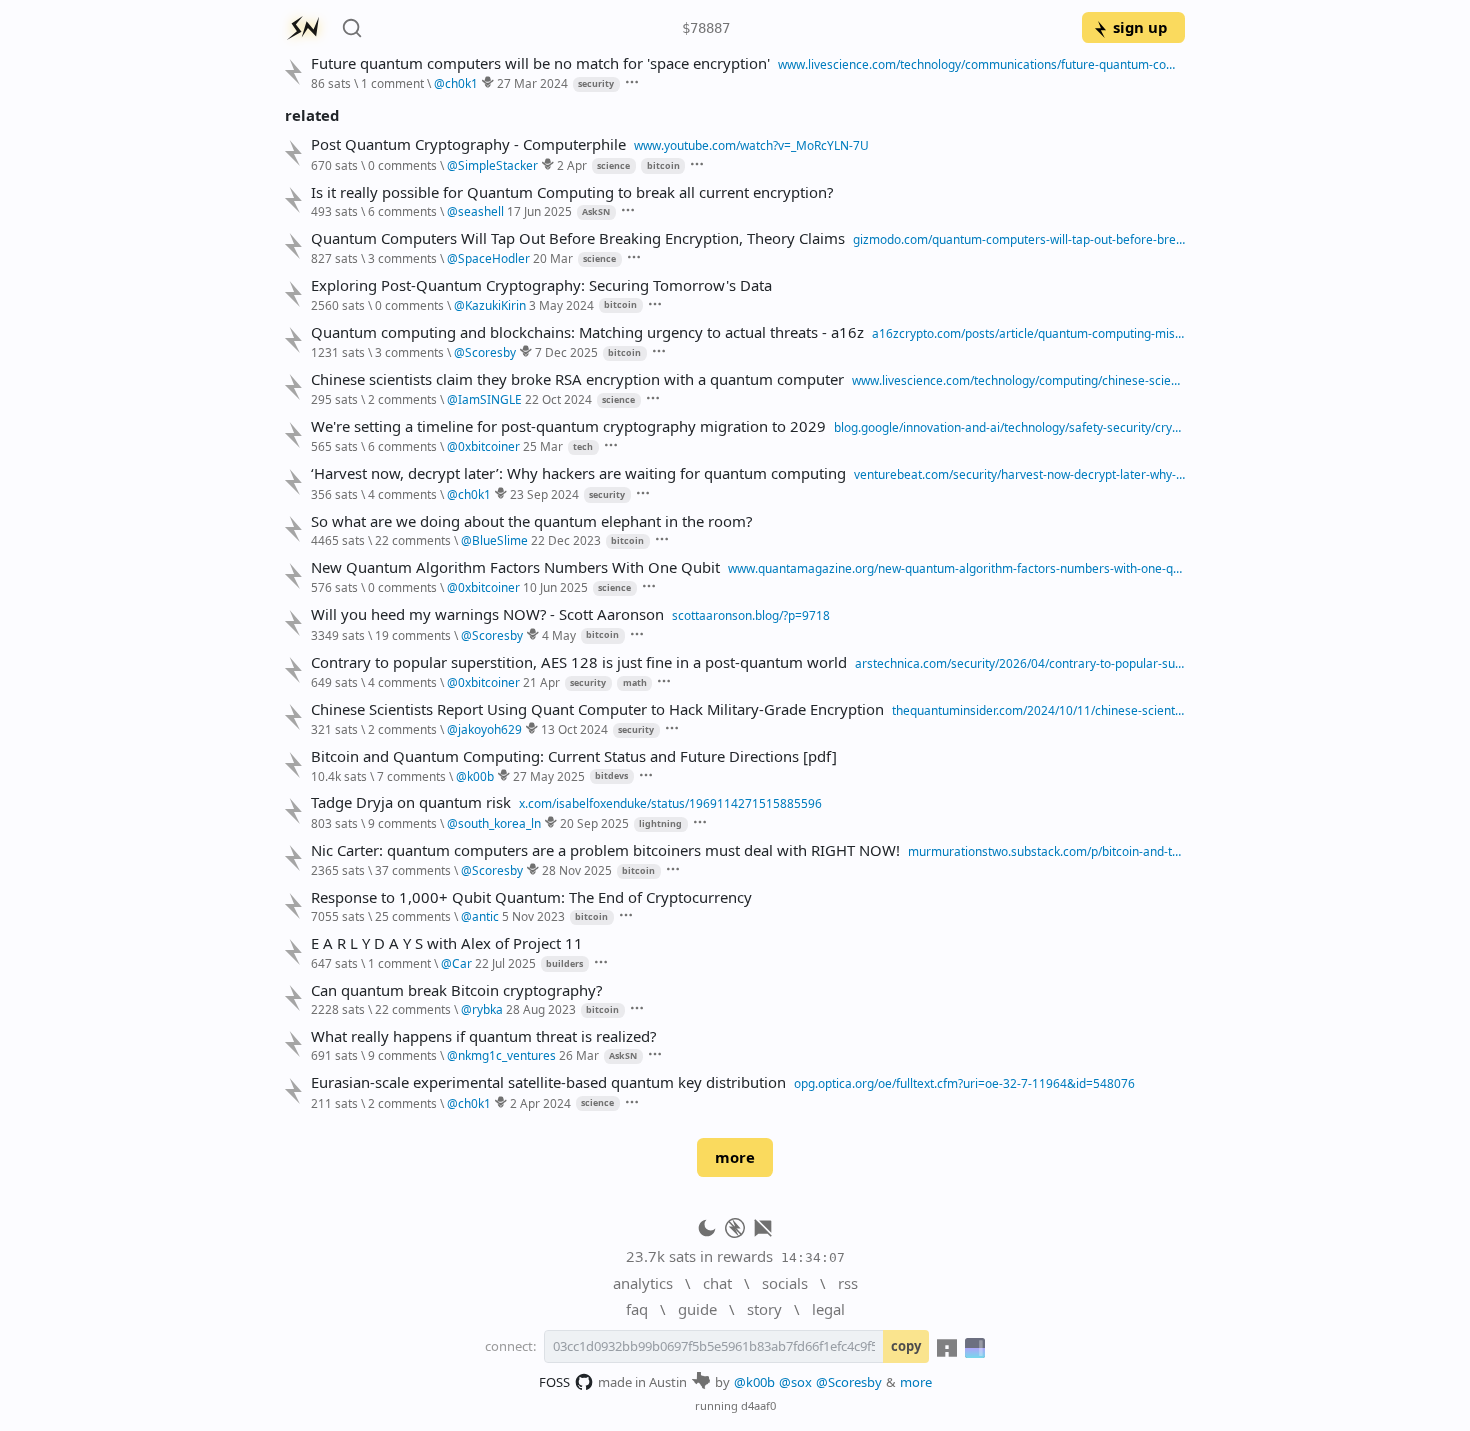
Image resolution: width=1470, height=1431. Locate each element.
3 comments (402, 258)
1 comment (392, 83)
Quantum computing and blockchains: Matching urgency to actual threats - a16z (587, 332)
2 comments (402, 399)
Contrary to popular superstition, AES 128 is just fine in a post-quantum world (579, 662)
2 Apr (572, 165)
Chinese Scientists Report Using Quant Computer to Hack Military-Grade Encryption (597, 709)
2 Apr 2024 (540, 1103)
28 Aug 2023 (541, 1009)
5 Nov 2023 (533, 916)
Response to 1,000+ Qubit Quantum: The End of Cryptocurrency (531, 897)
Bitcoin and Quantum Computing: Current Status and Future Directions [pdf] (574, 756)
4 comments (402, 494)
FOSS (554, 1382)
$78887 (706, 28)
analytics (643, 1283)
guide (697, 1309)
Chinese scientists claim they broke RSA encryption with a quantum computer (577, 379)
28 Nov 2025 (577, 870)
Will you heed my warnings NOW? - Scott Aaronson (487, 614)
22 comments (413, 540)
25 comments (413, 916)
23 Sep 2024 (544, 494)
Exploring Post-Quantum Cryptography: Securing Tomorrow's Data (541, 285)
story (764, 1309)
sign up (1140, 27)
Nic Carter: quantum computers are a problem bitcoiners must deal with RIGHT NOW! (605, 850)
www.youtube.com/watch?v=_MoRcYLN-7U (751, 145)
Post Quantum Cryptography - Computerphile (468, 144)
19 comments (413, 635)
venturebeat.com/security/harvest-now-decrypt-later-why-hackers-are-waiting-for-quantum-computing (1019, 474)
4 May (559, 635)
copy (906, 1346)
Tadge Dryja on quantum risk (411, 802)
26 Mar (579, 1055)
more (735, 1157)
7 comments (411, 776)
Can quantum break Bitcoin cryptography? (456, 990)
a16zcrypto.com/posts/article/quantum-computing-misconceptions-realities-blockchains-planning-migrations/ (1028, 333)
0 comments (402, 165)
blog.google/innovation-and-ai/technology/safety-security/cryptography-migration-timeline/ (1009, 427)
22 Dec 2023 (566, 540)
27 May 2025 (549, 776)
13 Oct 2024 (574, 729)
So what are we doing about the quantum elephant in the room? (531, 521)
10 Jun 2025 (555, 587)
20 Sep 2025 (594, 823)
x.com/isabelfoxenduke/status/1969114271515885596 (670, 803)
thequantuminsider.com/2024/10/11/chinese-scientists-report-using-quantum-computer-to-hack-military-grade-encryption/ (1038, 710)
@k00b (754, 1382)
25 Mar (543, 446)
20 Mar (553, 258)
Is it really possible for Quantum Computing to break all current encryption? (572, 192)
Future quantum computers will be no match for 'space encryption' (540, 63)
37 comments (413, 870)
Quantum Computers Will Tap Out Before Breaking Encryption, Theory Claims (578, 238)
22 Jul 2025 (505, 963)
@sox (795, 1382)
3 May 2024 (561, 305)
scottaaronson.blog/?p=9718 (751, 615)
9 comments (402, 823)
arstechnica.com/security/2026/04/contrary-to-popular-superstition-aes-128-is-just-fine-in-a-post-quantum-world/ (1020, 663)
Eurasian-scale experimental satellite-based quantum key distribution (548, 1082)
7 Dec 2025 (566, 352)
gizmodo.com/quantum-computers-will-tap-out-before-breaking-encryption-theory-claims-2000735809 (1019, 239)
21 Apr (541, 682)
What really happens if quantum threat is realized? (483, 1036)
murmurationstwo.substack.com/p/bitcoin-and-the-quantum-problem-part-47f (1046, 851)
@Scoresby (849, 1382)
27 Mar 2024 (532, 83)
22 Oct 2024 (558, 399)
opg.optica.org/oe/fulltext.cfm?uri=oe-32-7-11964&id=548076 (964, 1083)
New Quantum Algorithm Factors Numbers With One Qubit (515, 567)
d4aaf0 (758, 1405)
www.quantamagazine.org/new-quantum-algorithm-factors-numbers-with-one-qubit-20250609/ (956, 568)
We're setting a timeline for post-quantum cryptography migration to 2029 (568, 426)
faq (637, 1309)
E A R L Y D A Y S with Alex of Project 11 (447, 943)
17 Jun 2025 (539, 211)
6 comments (402, 211)
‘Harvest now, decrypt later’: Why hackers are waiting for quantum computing (578, 473)
